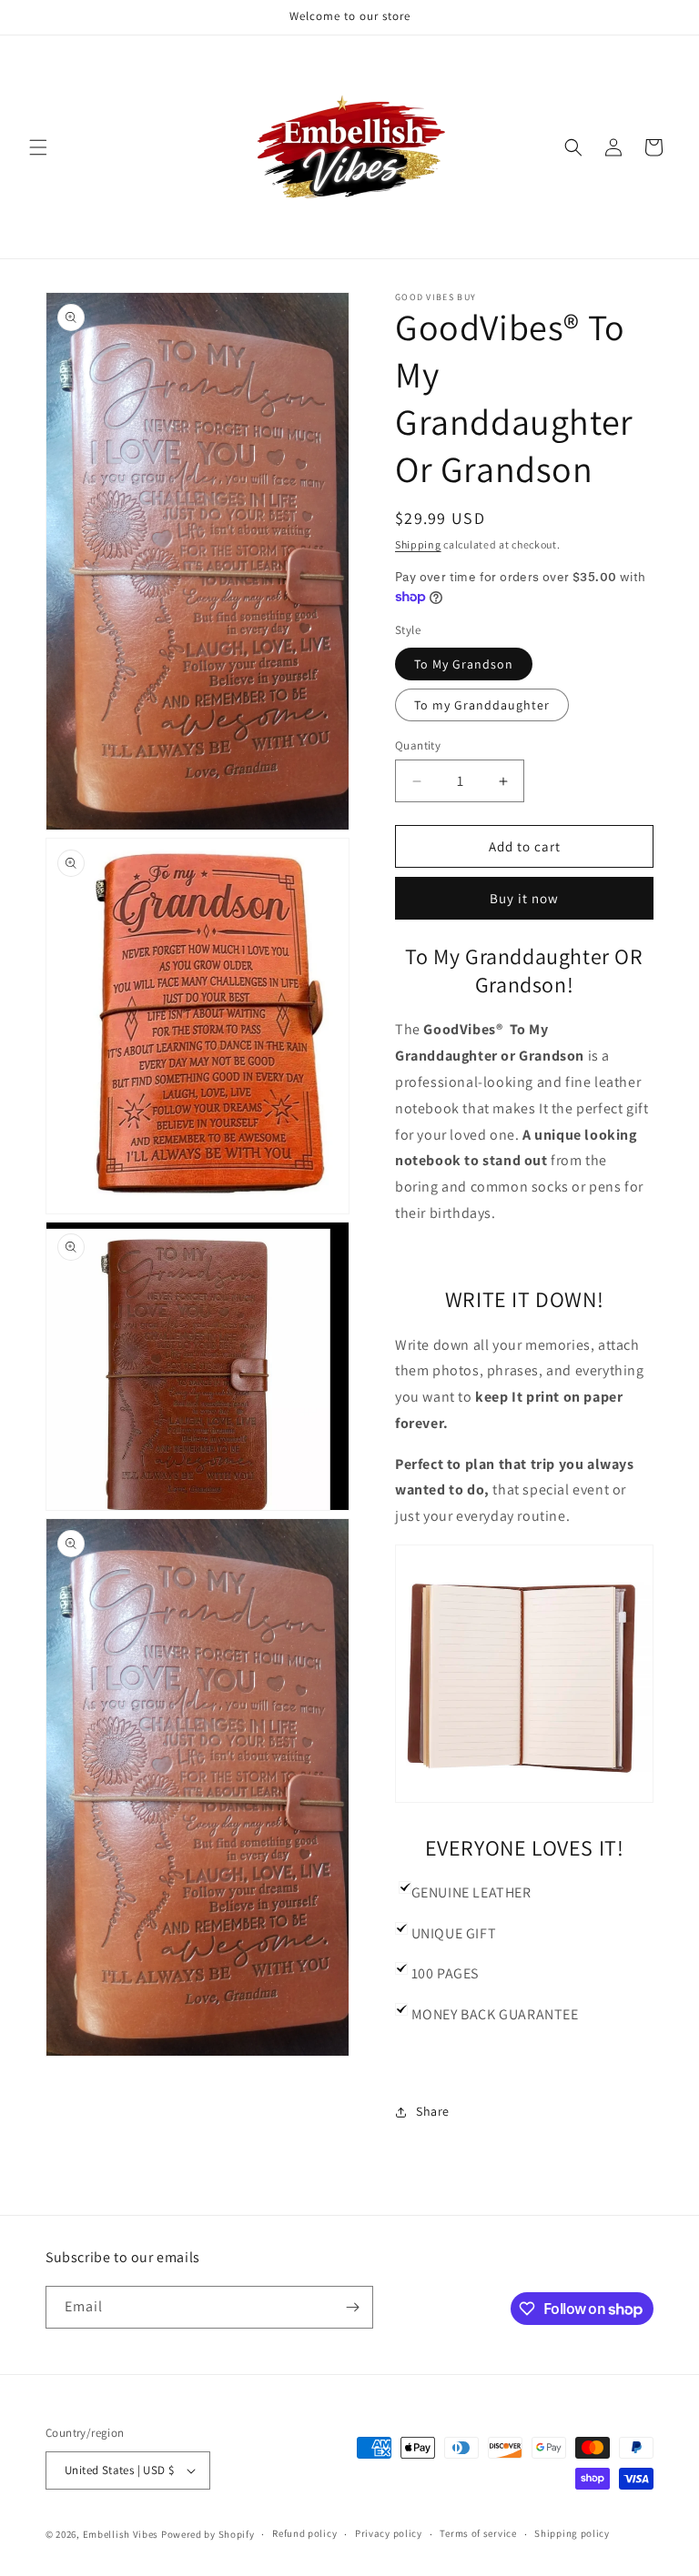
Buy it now (524, 898)
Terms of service (478, 2533)
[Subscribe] (352, 2307)
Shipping (418, 544)
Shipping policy (572, 2533)
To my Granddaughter (482, 705)
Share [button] (433, 2111)
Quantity (418, 745)
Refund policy (304, 2533)
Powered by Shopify (208, 2534)
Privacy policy (389, 2533)
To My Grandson (464, 664)
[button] (38, 147)
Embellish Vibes (121, 2534)
